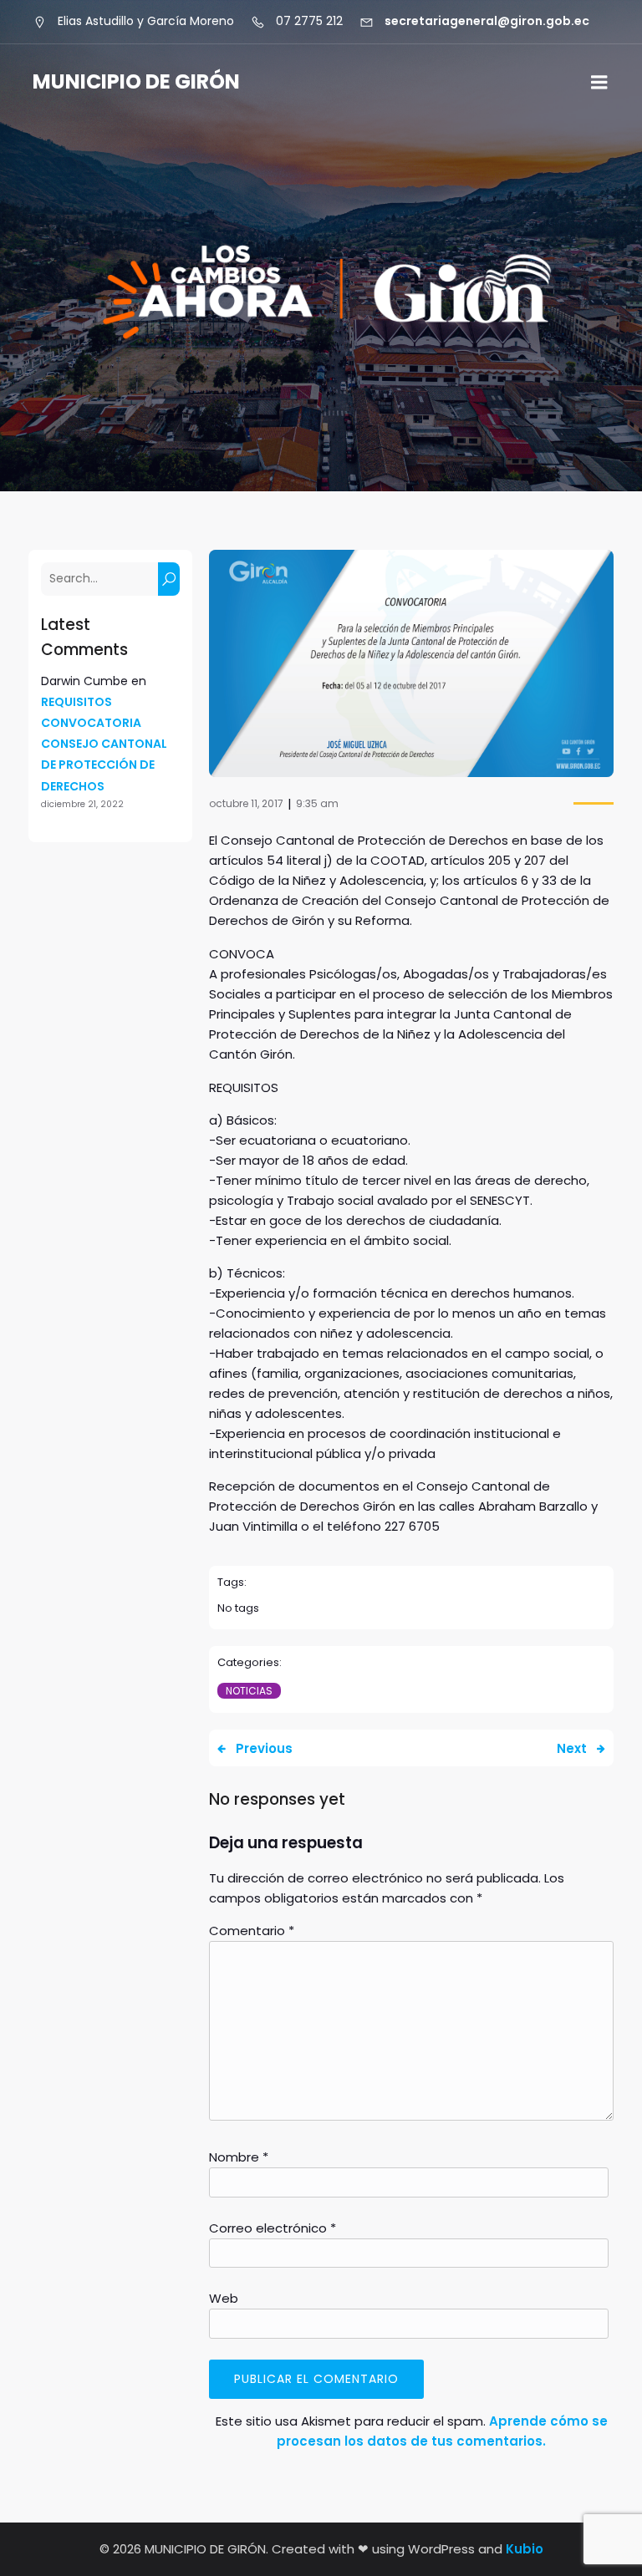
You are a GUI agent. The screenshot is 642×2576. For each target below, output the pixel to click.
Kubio (525, 2549)
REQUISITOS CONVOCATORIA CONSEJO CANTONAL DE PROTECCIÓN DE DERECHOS (104, 744)
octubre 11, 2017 (246, 803)
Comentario (252, 1931)
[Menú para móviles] (599, 83)
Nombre (239, 2157)
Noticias (249, 1691)
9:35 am (317, 803)
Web (224, 2298)
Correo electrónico (273, 2228)
